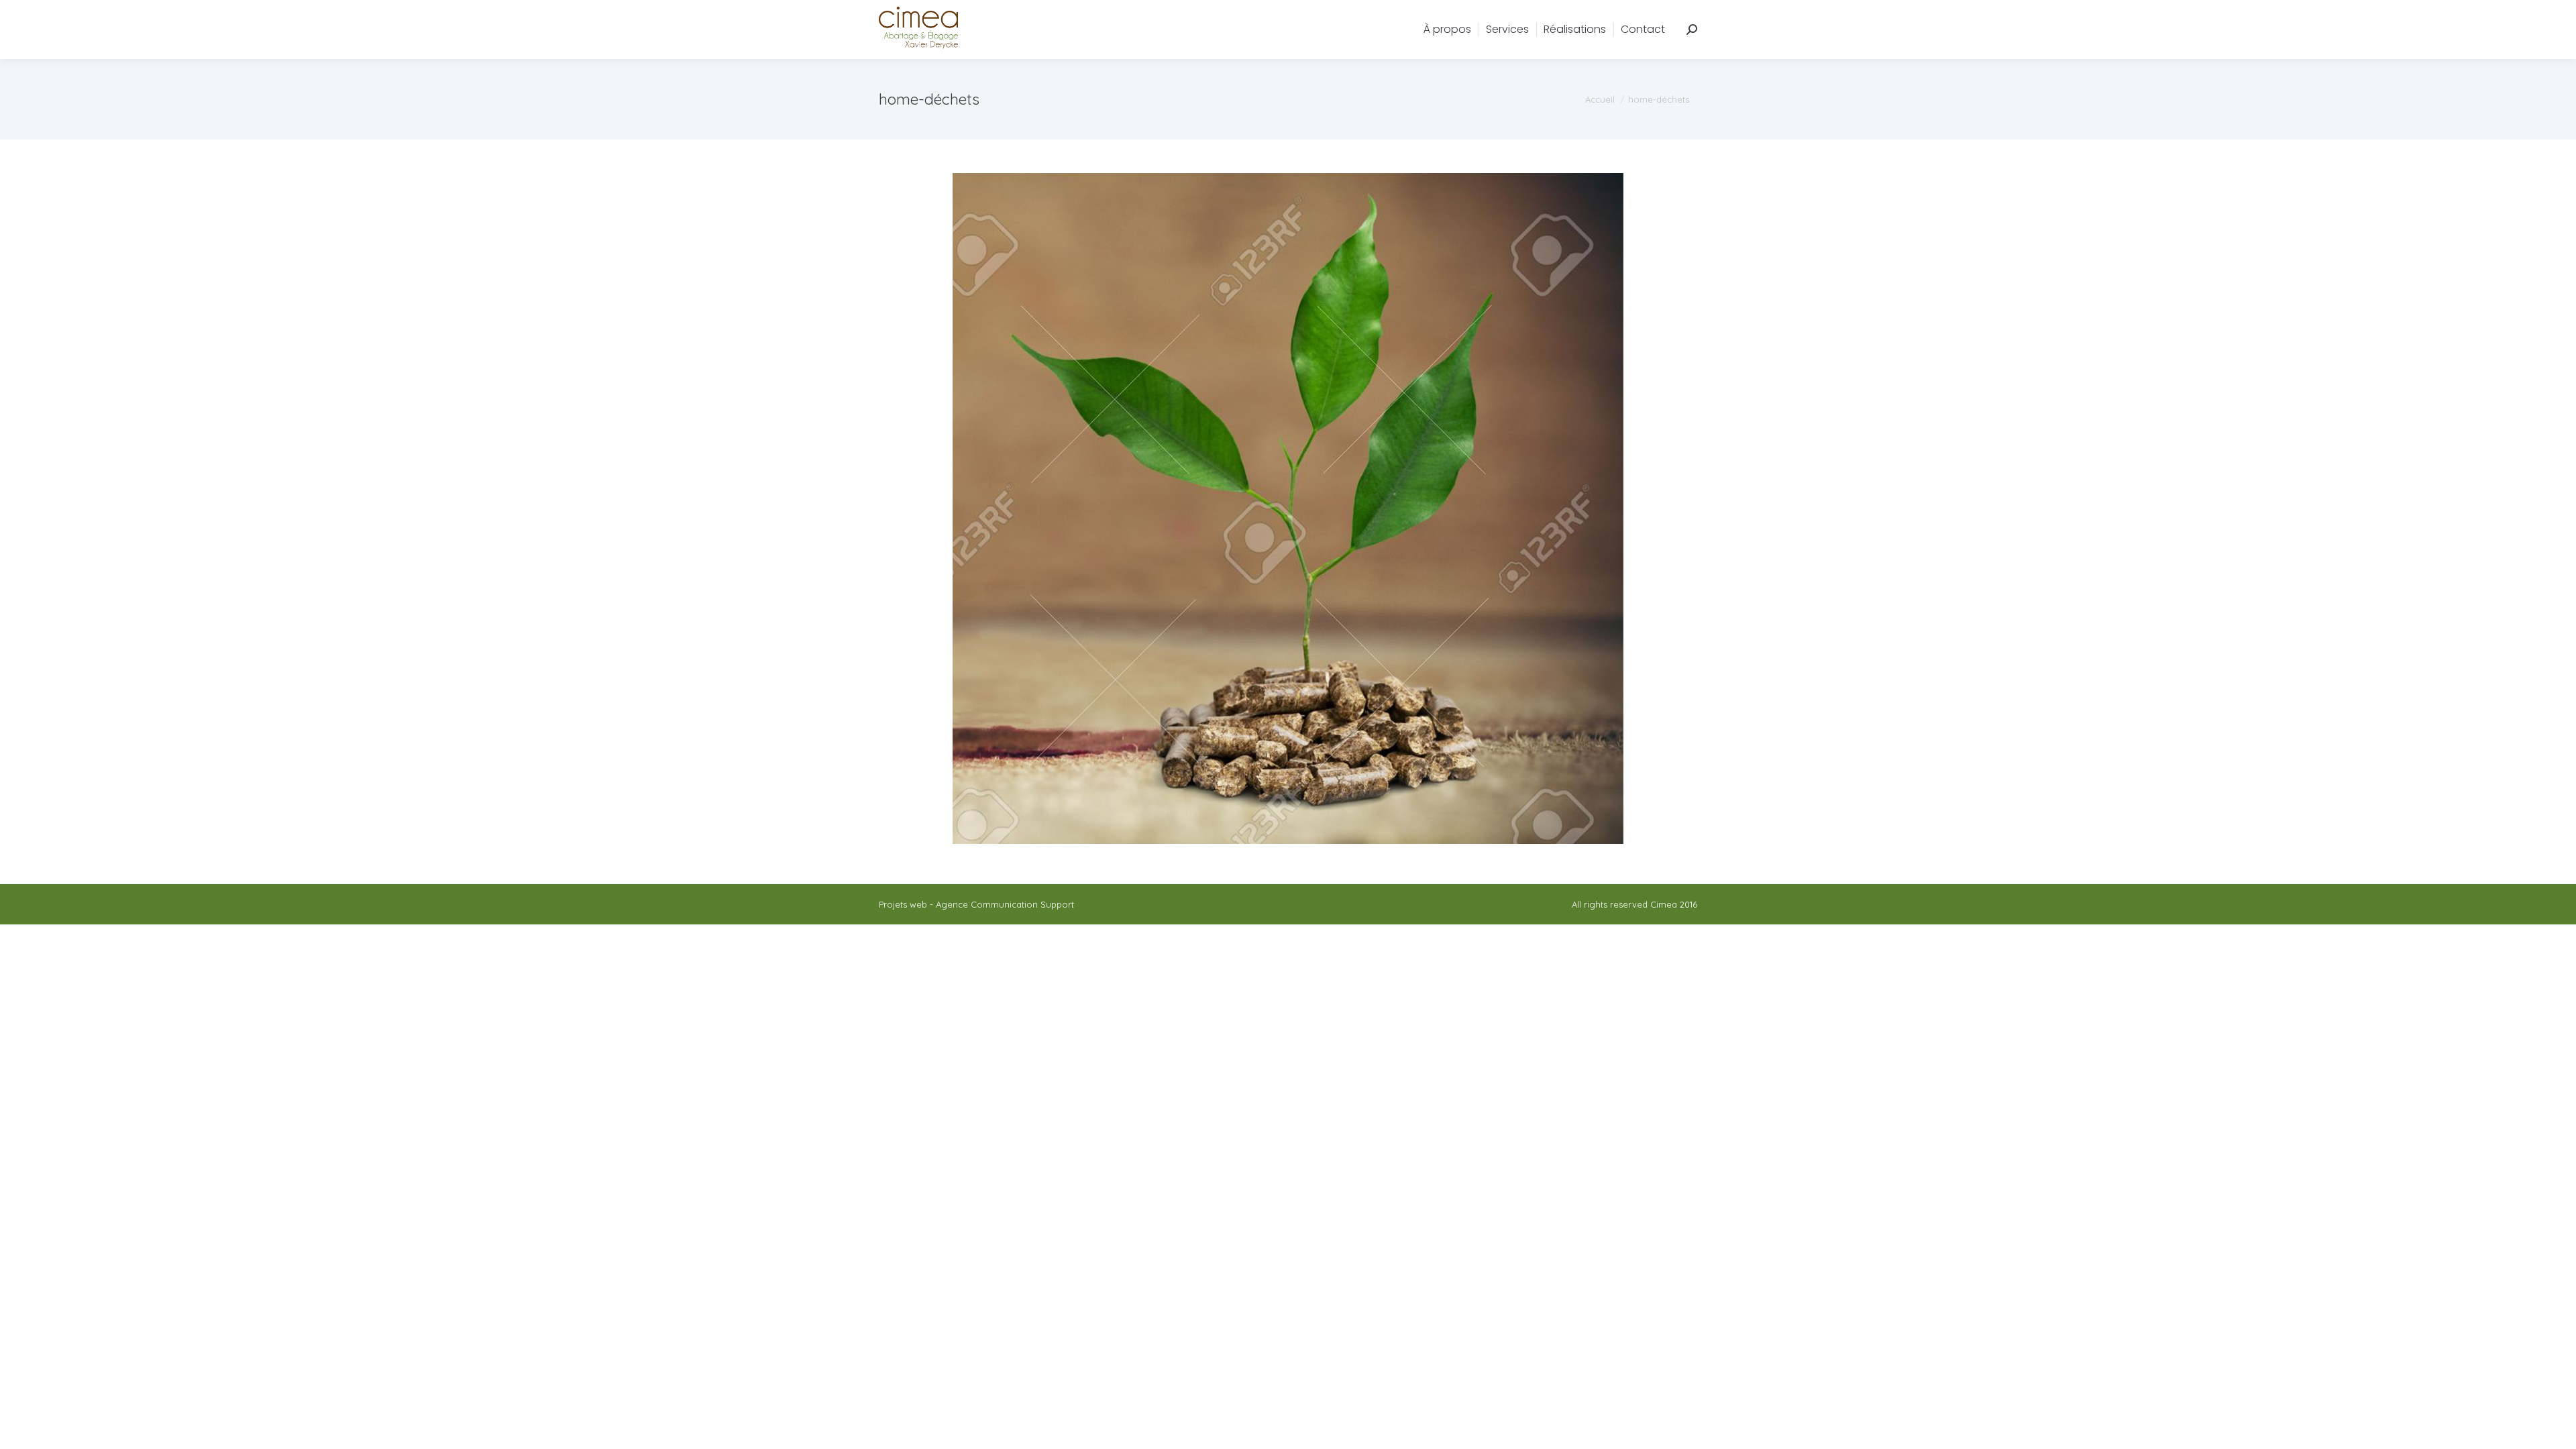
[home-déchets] (1288, 508)
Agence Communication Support (1005, 904)
